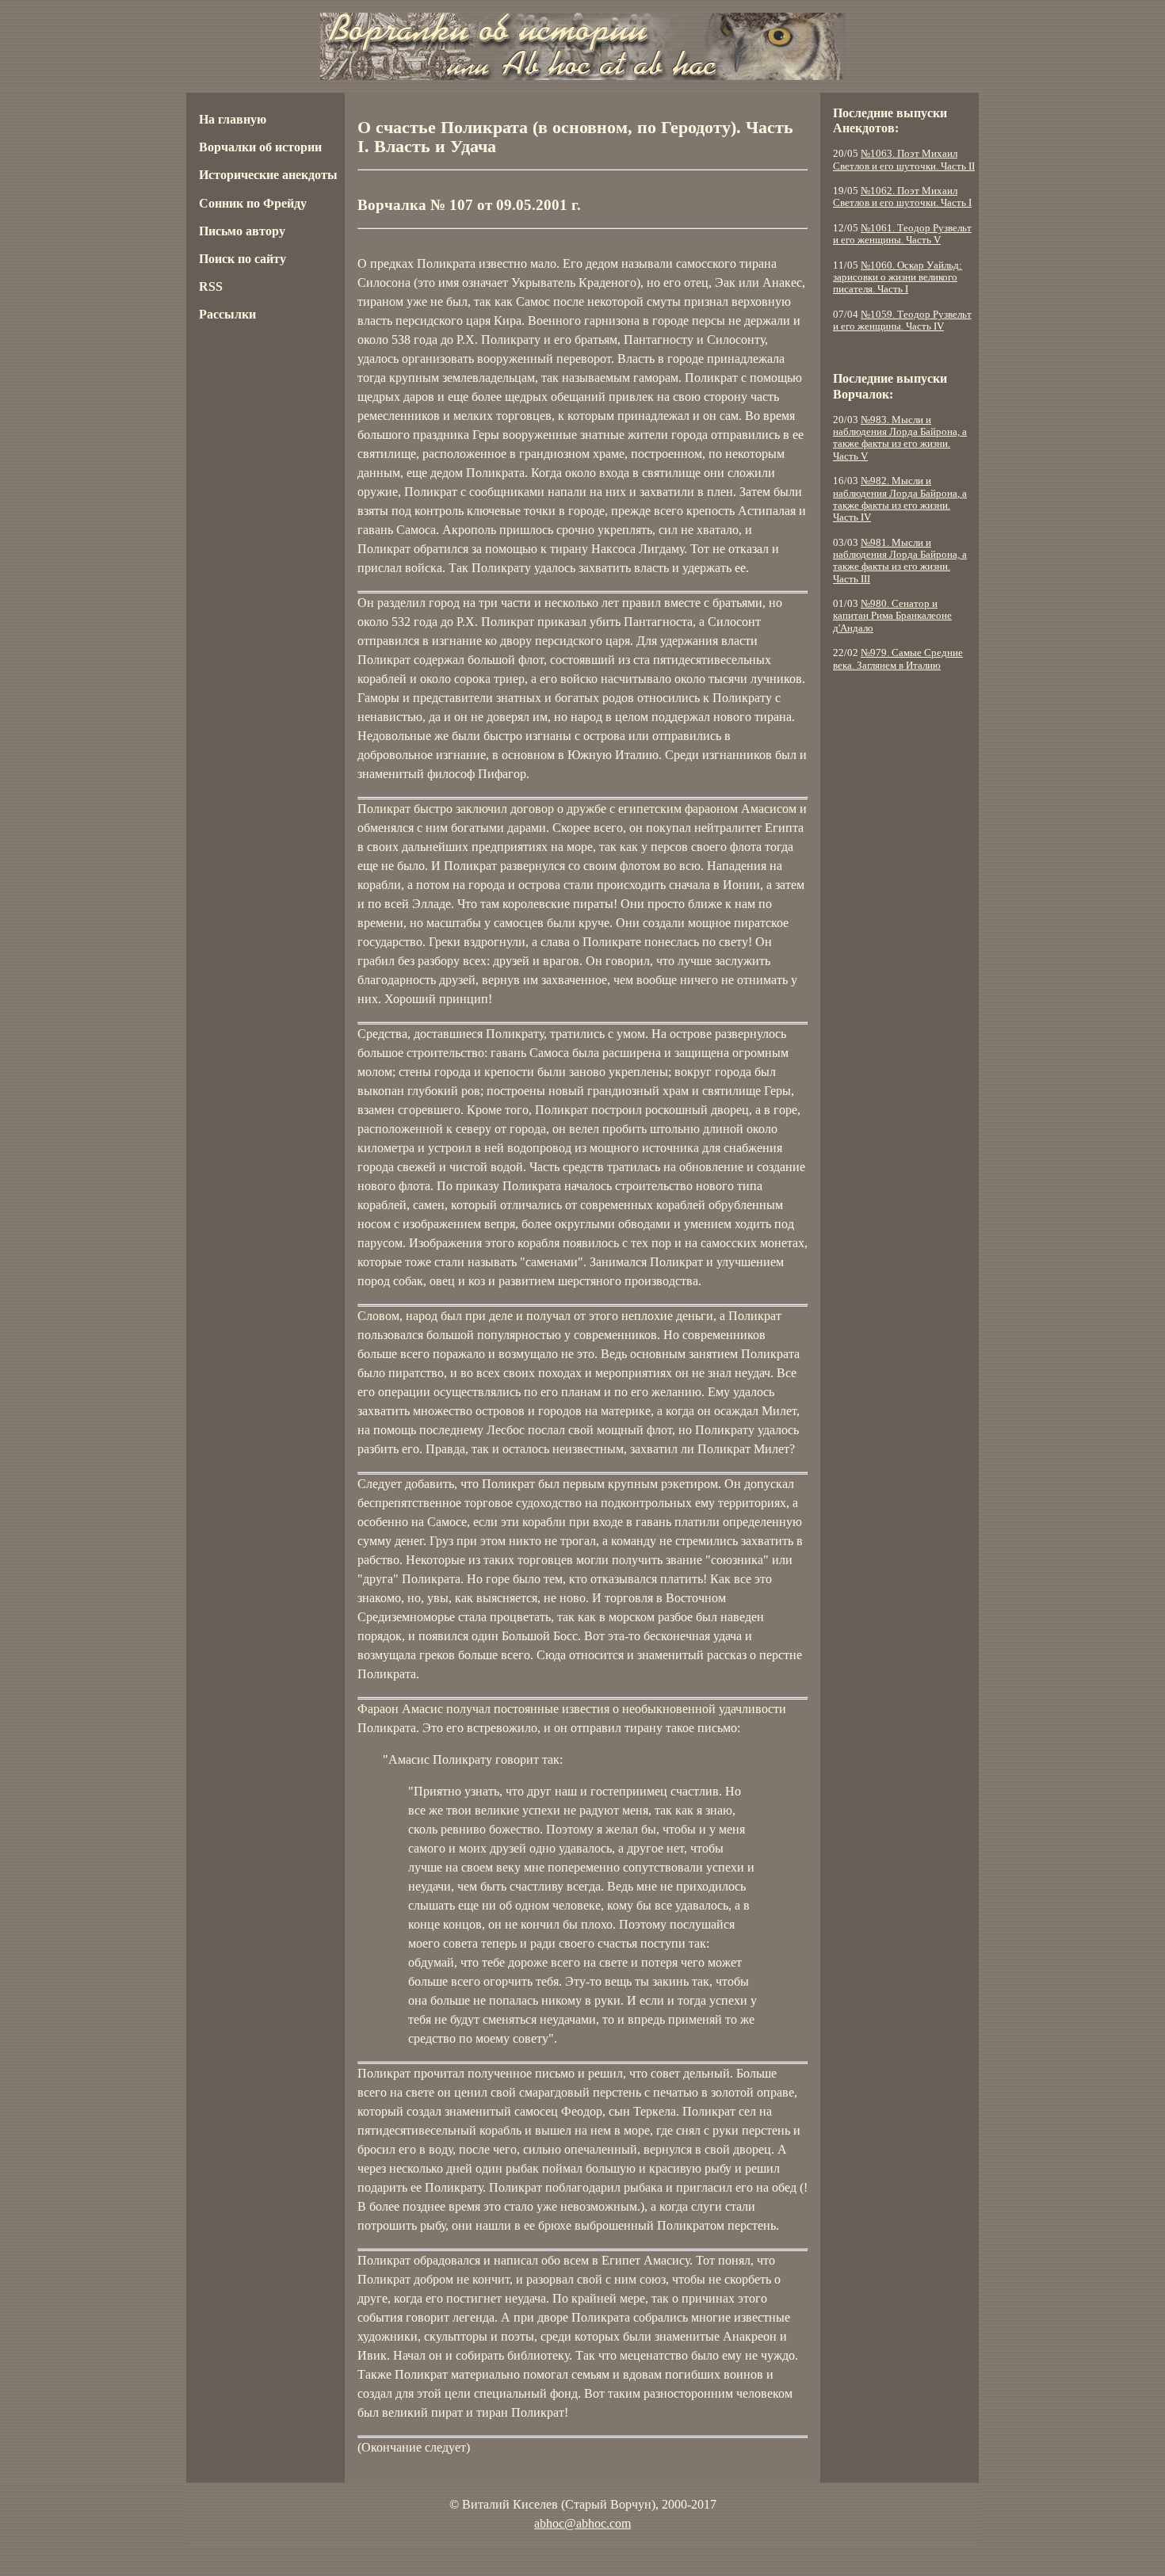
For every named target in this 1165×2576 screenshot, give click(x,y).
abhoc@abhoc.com (582, 2523)
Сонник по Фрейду (253, 203)
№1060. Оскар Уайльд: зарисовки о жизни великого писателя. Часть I (898, 278)
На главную (233, 119)
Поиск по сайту (243, 259)
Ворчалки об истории (260, 147)
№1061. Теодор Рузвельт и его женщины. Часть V (902, 234)
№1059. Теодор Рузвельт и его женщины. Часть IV (902, 321)
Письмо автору (242, 231)
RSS (211, 286)
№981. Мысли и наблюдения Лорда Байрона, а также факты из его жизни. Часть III (900, 561)
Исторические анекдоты (268, 175)
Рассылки (227, 314)
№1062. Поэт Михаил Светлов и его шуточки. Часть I (902, 197)
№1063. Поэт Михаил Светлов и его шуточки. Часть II (904, 160)
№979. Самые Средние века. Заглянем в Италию (898, 659)
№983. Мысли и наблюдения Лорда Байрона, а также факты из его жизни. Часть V (900, 438)
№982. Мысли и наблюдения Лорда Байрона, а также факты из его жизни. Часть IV (900, 499)
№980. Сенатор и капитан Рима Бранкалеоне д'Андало (892, 616)
